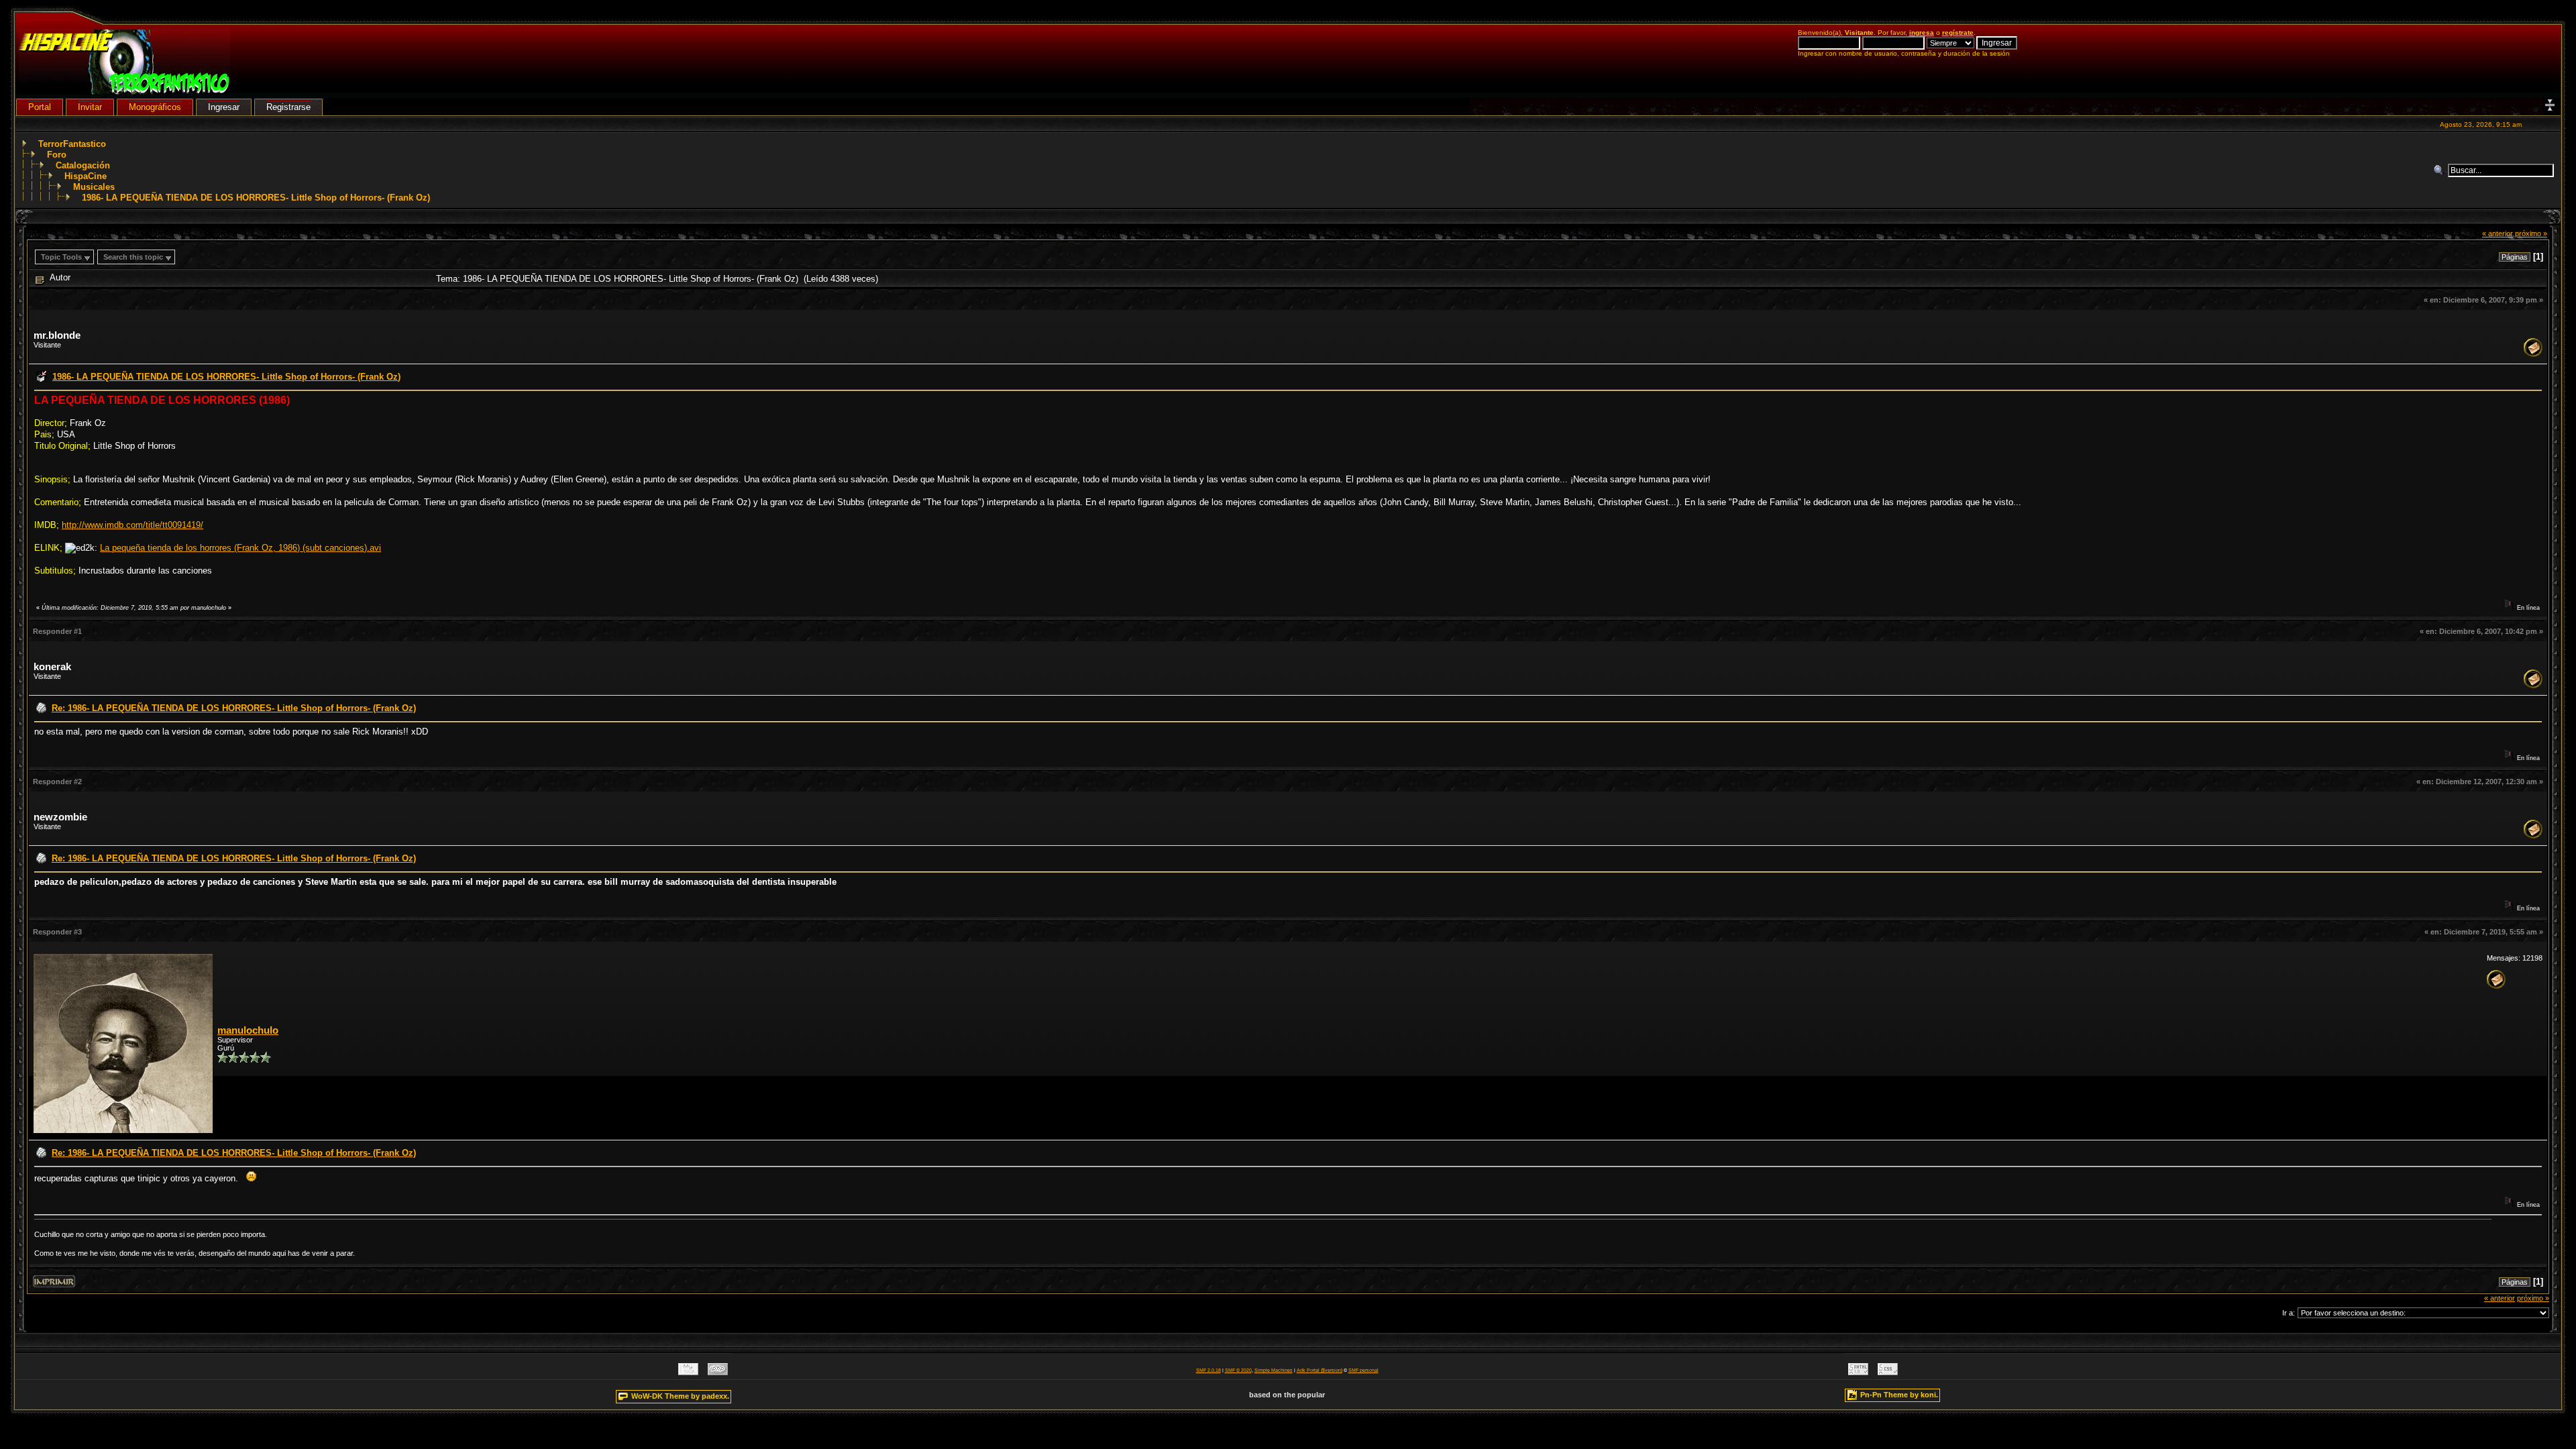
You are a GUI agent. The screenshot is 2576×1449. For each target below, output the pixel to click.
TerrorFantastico (72, 144)
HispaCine (86, 176)
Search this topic (133, 257)
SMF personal (1363, 1370)
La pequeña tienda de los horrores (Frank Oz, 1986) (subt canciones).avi (240, 548)
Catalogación (83, 165)
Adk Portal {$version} (1320, 1370)
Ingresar (224, 107)
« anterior (2498, 233)
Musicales (94, 187)
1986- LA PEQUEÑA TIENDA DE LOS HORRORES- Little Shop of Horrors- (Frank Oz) (256, 198)
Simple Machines (1274, 1370)
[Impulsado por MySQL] (688, 1372)
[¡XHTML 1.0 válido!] (1858, 1372)
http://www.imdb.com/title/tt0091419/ (132, 525)
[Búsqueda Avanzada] (2440, 170)
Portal (40, 107)
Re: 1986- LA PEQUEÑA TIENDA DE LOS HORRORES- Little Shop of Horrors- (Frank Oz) (234, 708)
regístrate (1958, 33)
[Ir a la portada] (124, 92)
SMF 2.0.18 (1209, 1370)
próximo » (2531, 233)
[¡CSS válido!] (1888, 1372)
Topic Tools (61, 257)
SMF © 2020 (1238, 1370)
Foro (57, 155)
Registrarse (288, 107)
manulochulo (248, 1030)
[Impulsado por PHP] (718, 1372)
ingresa (1922, 33)
